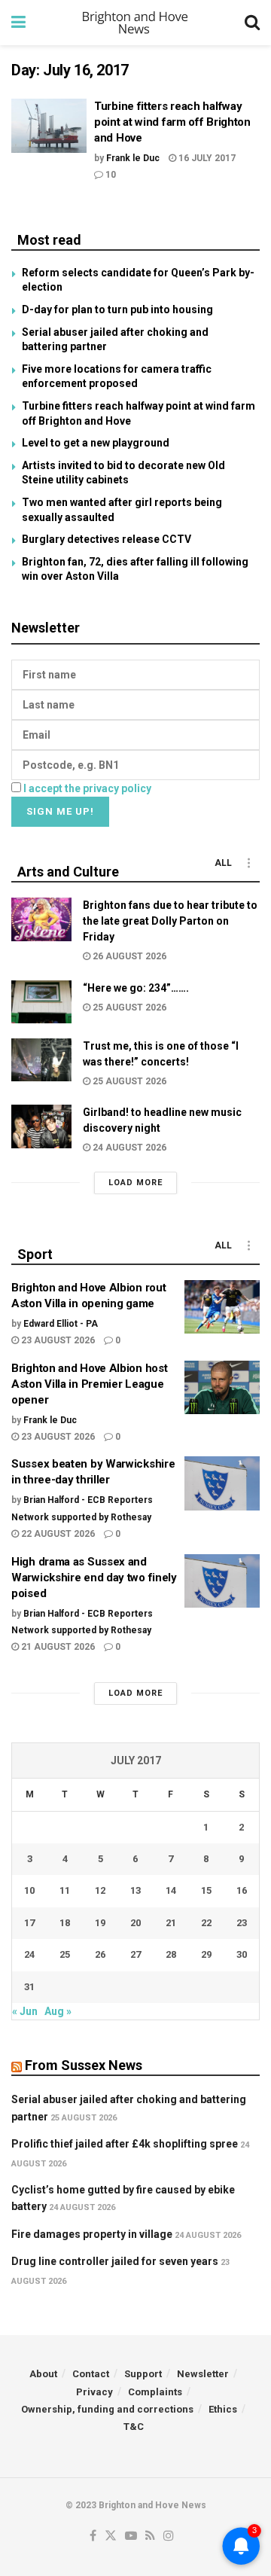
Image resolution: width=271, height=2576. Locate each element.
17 (29, 1923)
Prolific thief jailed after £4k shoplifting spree (125, 2144)
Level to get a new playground (96, 443)
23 (242, 1923)
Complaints (155, 2392)
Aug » (58, 2011)
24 (29, 1954)
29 (206, 1954)
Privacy (94, 2392)
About (43, 2374)
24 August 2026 (128, 1148)
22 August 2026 (57, 1534)
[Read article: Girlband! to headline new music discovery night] (41, 1126)
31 (29, 1987)
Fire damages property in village (92, 2234)
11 (65, 1890)
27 (135, 1954)
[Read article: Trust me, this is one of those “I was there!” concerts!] (41, 1060)
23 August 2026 (57, 1340)
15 (206, 1890)
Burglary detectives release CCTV (107, 539)
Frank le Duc (133, 158)
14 (171, 1890)
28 (171, 1954)
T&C (134, 2427)
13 (135, 1890)
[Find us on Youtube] (131, 2536)
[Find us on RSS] (150, 2536)
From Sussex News (84, 2065)
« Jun (25, 2011)
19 (100, 1923)
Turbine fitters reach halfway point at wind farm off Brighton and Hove (172, 122)
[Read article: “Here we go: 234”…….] (41, 1002)
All (223, 863)
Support (143, 2374)
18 (65, 1923)
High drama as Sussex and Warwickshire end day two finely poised (94, 1578)
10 (110, 175)
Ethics (223, 2409)
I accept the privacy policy (87, 788)
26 (100, 1954)
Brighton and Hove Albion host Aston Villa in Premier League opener (89, 1384)
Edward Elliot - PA (61, 1324)
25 (65, 1954)
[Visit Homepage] (135, 23)
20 (135, 1923)
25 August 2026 (128, 1008)
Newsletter (203, 2374)
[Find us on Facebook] (93, 2536)
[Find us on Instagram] (169, 2536)
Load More (135, 1183)
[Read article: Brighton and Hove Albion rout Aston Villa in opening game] (222, 1307)
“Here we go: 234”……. (136, 988)
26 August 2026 (128, 956)
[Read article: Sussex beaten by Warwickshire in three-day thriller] (222, 1483)
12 (100, 1890)
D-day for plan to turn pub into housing (117, 309)
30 (242, 1954)
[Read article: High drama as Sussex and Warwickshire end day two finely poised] (222, 1581)
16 (242, 1890)
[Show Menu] (18, 23)
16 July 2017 (206, 158)
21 (171, 1923)
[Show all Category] (248, 863)
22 (206, 1923)
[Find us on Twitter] (111, 2536)
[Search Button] (252, 23)
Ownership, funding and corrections (107, 2409)
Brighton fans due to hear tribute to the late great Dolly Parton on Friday (170, 921)
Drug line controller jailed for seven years (115, 2261)
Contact (91, 2374)
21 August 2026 (57, 1647)
